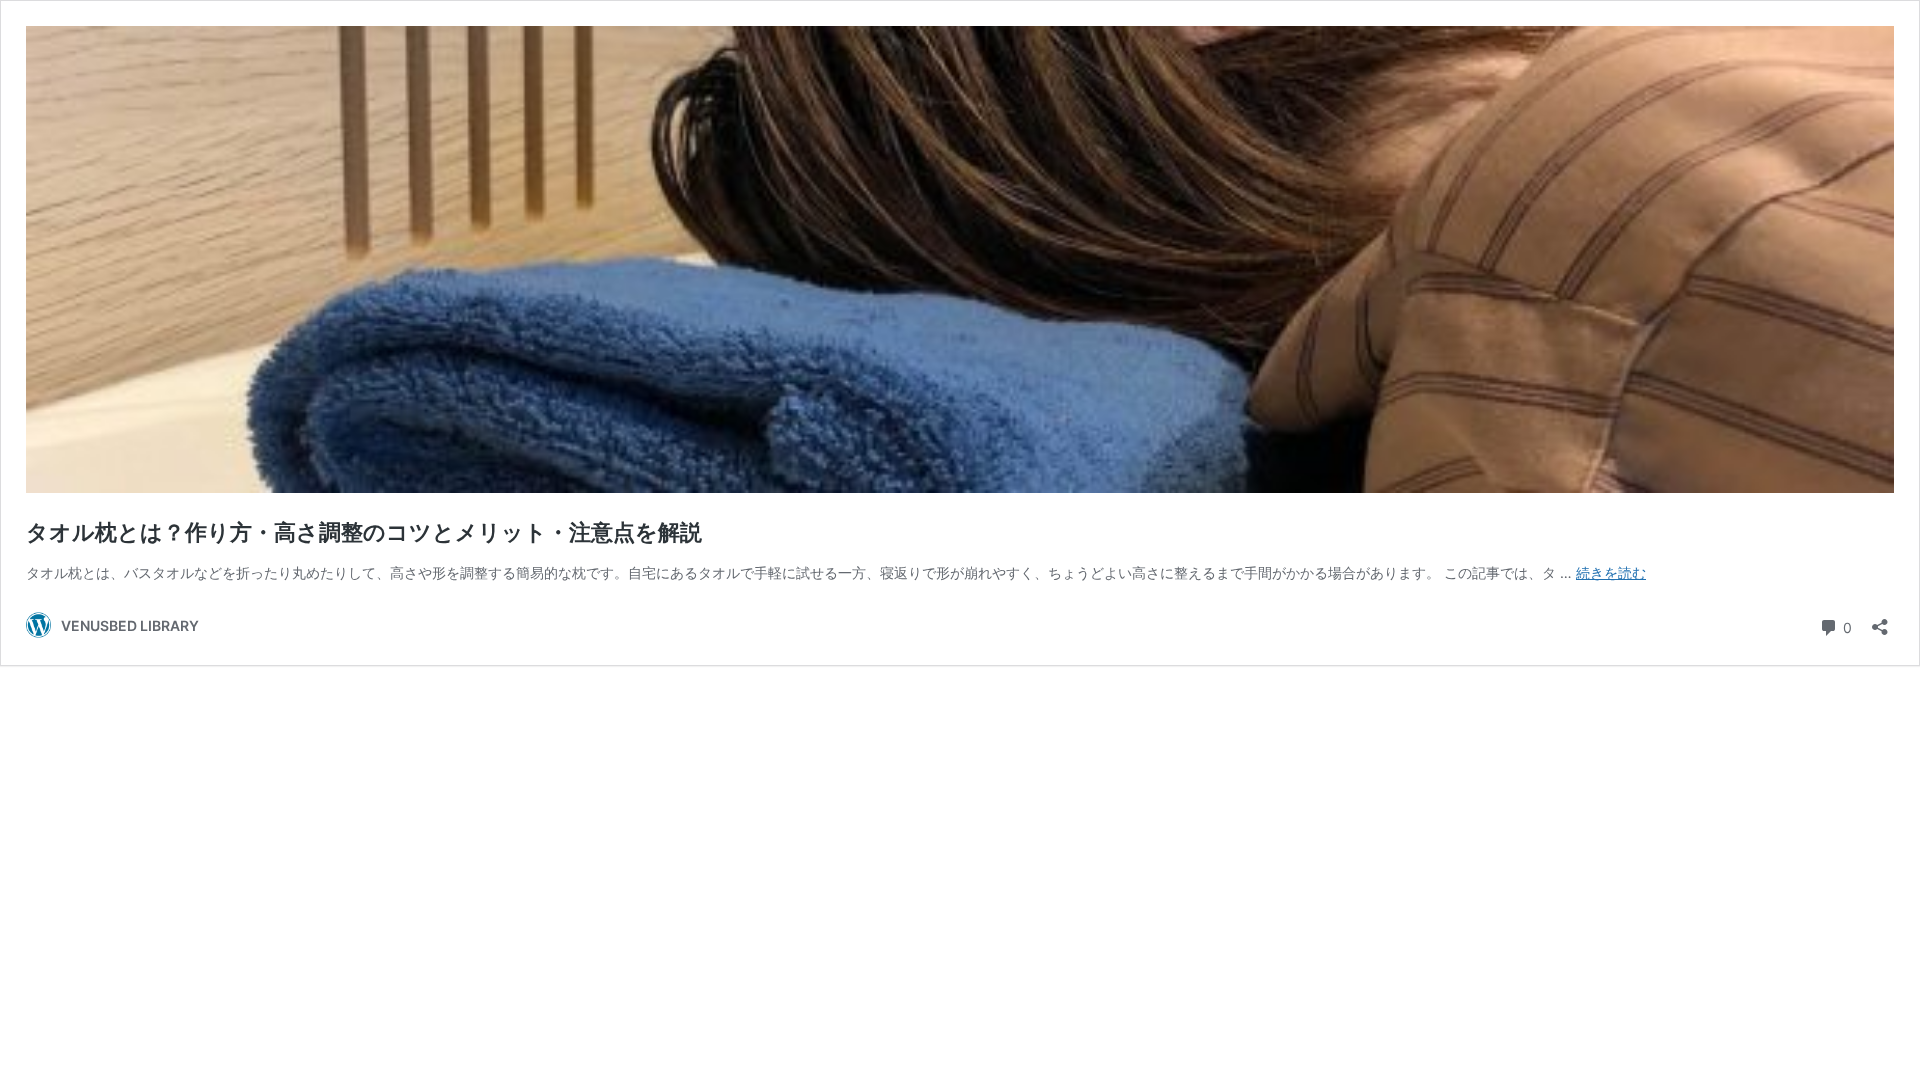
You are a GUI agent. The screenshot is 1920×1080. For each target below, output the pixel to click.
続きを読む (1611, 572)
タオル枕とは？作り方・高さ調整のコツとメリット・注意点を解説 (364, 532)
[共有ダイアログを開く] (1880, 620)
